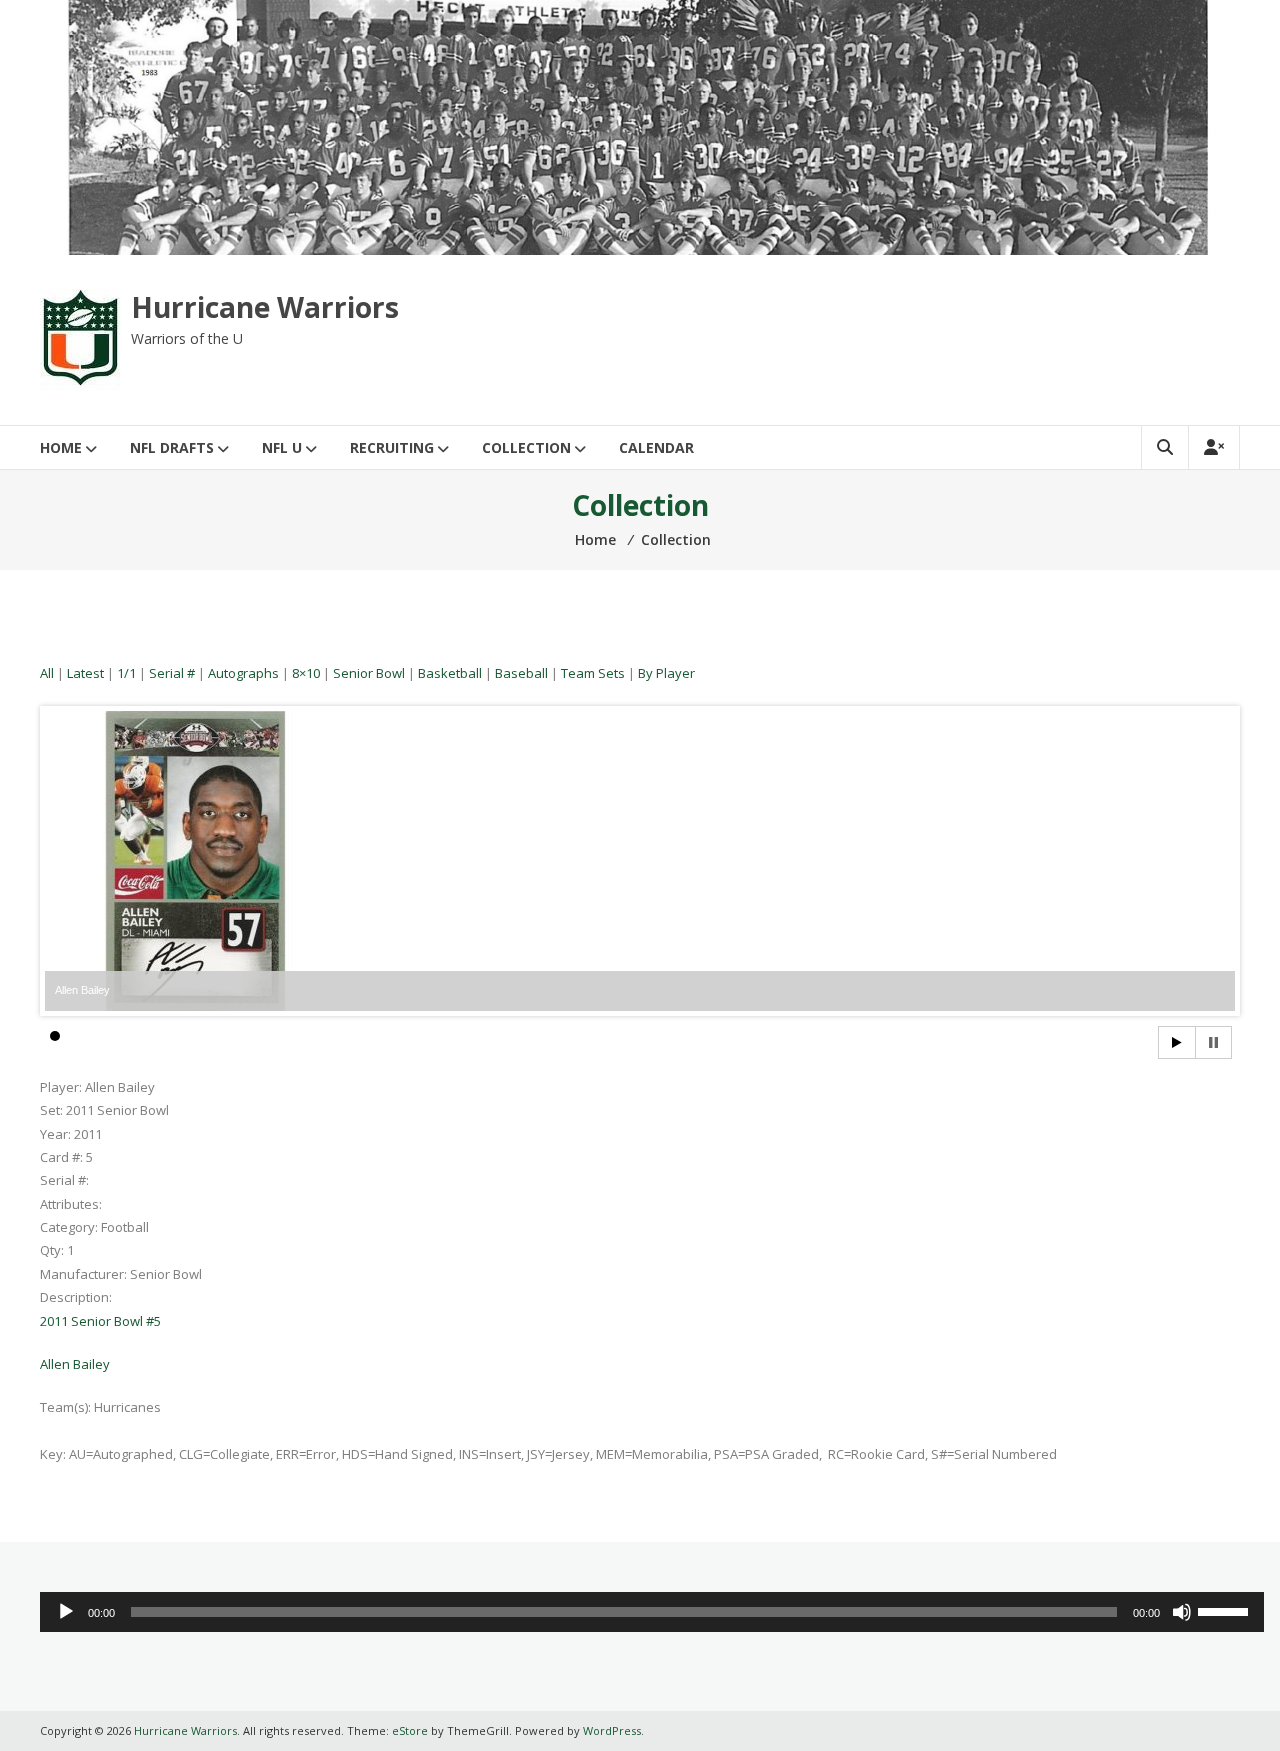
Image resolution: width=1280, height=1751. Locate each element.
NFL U (282, 447)
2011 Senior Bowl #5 (100, 1321)
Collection (526, 447)
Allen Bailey (75, 1364)
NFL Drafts (172, 447)
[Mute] (1182, 1612)
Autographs (243, 673)
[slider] (1226, 1610)
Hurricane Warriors (265, 307)
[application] (652, 1612)
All (47, 673)
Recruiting (392, 447)
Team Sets (593, 673)
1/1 (126, 673)
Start (1177, 1042)
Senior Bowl (369, 673)
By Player (666, 673)
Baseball (521, 673)
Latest (85, 673)
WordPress (612, 1730)
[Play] (66, 1612)
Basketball (450, 673)
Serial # (172, 673)
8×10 (306, 673)
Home (61, 447)
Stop (1213, 1042)
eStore (410, 1730)
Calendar (656, 447)
